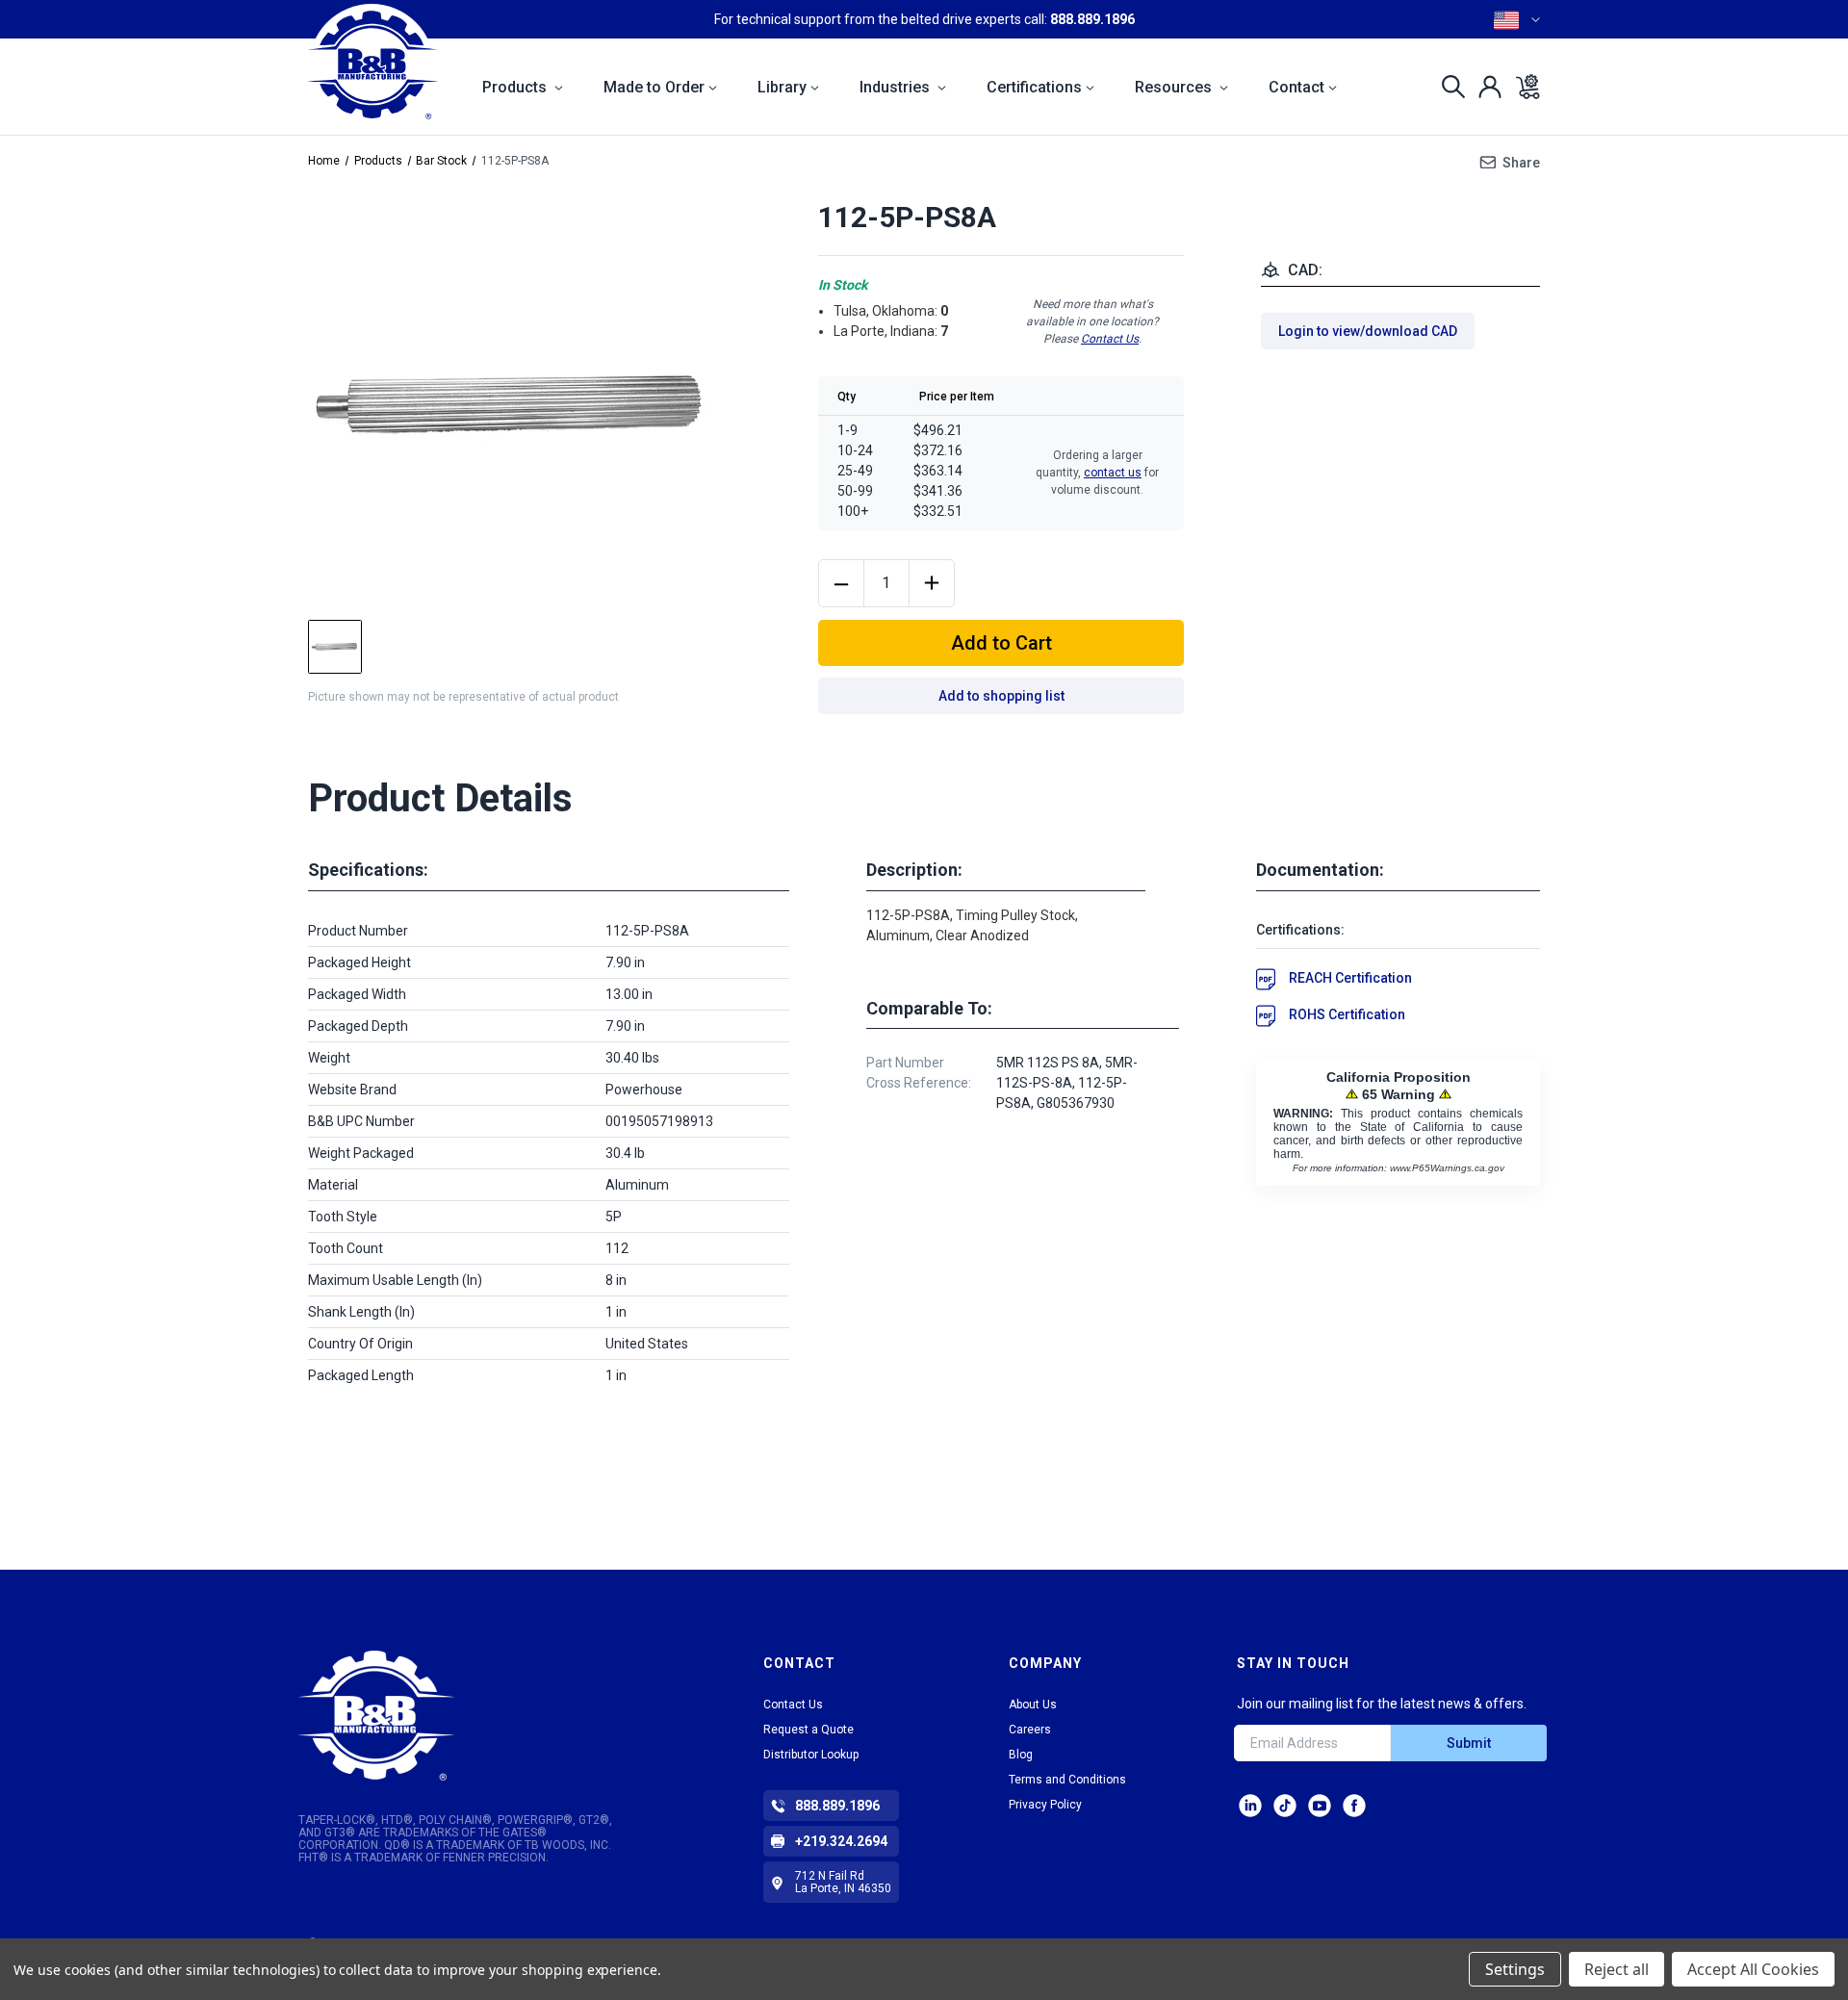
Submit (1469, 1743)
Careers (1030, 1730)
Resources (1175, 87)
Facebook (1354, 1806)
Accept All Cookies (1753, 1969)
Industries (897, 87)
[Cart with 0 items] (1522, 87)
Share (1521, 163)
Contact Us (1110, 339)
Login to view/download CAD (1368, 331)
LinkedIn (1250, 1806)
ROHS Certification (1347, 1014)
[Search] (1448, 87)
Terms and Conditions (1067, 1780)
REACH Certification (1350, 978)
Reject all (1617, 1969)
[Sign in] (1485, 87)
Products (516, 87)
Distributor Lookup (811, 1755)
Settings (1515, 1969)
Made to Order (654, 87)
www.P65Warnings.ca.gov (1447, 1168)
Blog (1021, 1755)
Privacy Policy (1045, 1805)
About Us (1033, 1705)
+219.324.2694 (841, 1841)
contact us (1113, 473)
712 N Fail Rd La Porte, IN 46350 (843, 1882)
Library (782, 87)
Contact (1296, 87)
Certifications (1034, 87)
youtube (1320, 1806)
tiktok (1285, 1806)
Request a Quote (808, 1730)
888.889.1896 (1092, 19)
